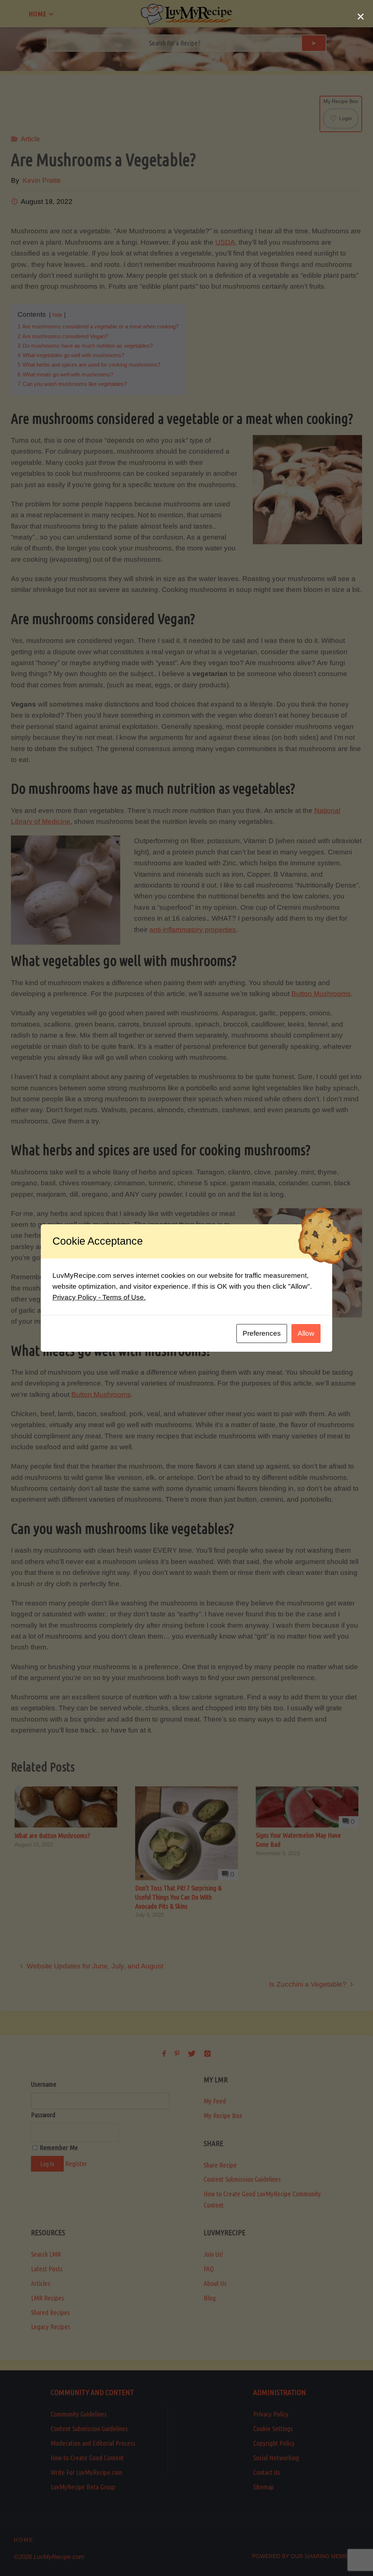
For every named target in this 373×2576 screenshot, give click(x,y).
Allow (306, 1333)
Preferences (262, 1333)
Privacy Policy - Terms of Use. (99, 1297)
